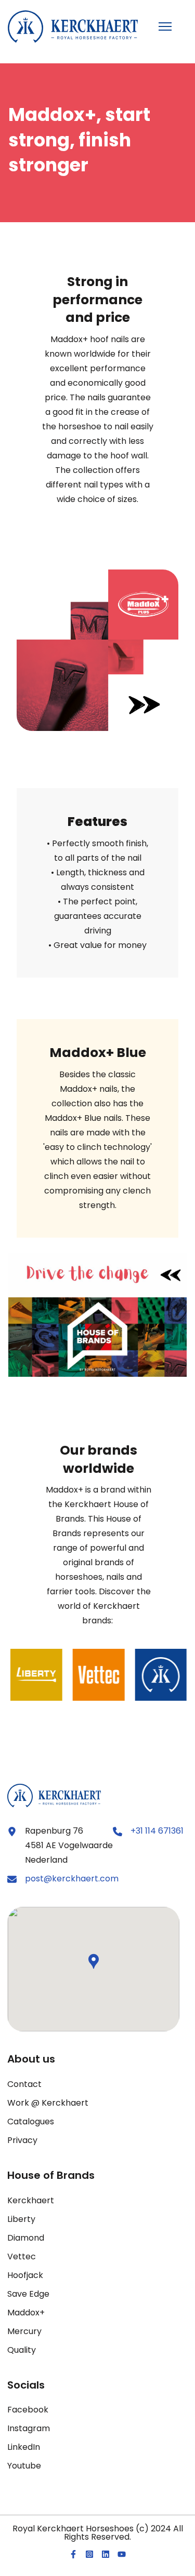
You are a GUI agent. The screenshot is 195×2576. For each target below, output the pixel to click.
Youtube (24, 2466)
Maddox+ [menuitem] (26, 2313)
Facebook (28, 2410)
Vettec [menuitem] (22, 2256)
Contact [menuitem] (24, 2084)
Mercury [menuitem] (24, 2331)
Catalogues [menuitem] (31, 2121)
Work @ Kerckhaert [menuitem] (48, 2103)
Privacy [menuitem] (22, 2140)
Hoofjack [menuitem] (25, 2275)
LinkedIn (24, 2447)
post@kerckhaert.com (72, 1879)
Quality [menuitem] (22, 2350)
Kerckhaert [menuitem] (31, 2200)
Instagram (29, 2428)
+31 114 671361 (157, 1831)
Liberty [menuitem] (21, 2219)
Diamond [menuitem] (26, 2238)
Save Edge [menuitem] (28, 2294)
